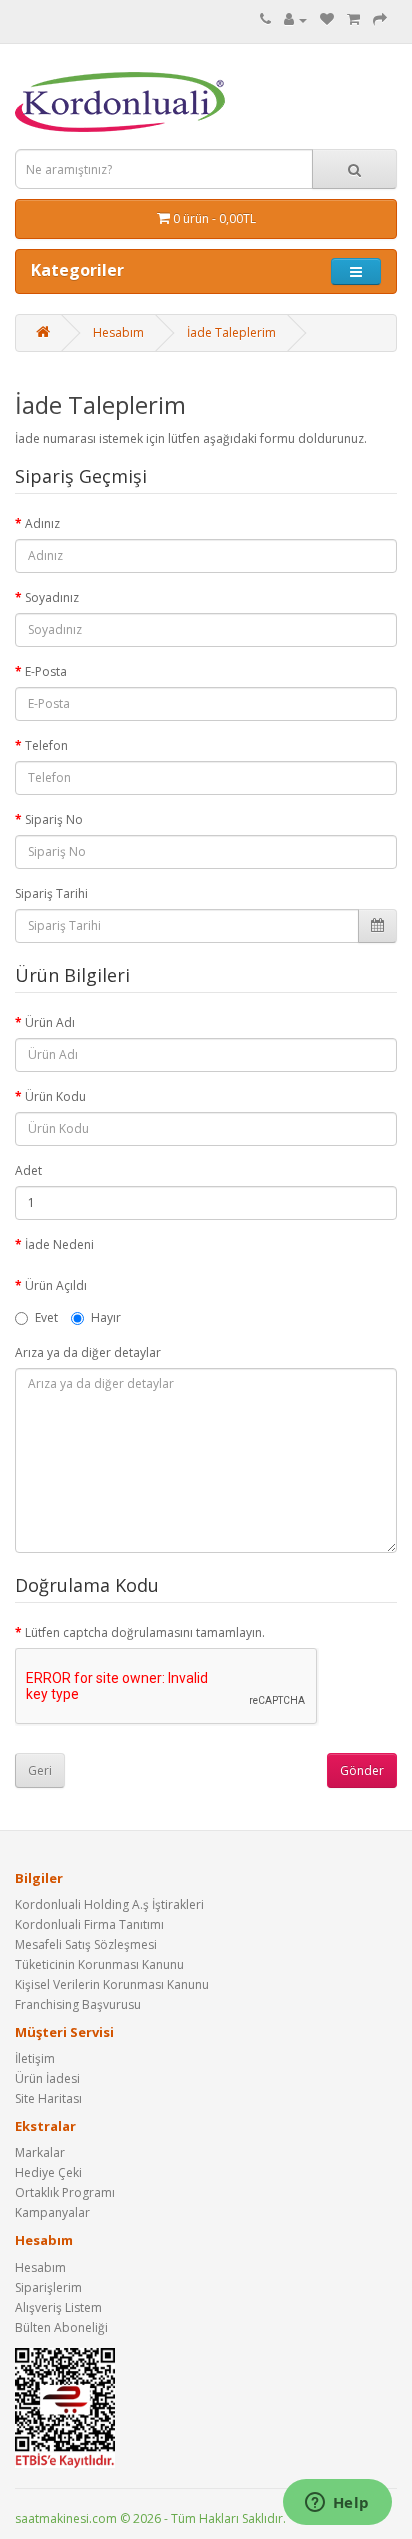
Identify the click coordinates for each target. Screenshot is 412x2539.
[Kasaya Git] (380, 19)
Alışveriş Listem (58, 2307)
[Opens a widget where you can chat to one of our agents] (337, 2504)
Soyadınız (52, 597)
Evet (46, 1317)
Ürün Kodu (55, 1096)
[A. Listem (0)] (327, 19)
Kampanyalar (52, 2212)
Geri (40, 1770)
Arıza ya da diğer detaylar (88, 1352)
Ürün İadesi (47, 2078)
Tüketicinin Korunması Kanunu (99, 1964)
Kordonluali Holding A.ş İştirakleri (109, 1904)
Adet (28, 1170)
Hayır (106, 1317)
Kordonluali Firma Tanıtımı (89, 1924)
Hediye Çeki (48, 2172)
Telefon (46, 745)
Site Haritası (48, 2098)
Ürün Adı (50, 1022)
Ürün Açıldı (56, 1285)
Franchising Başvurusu (78, 2004)
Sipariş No (54, 819)
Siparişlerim (48, 2287)
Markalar (40, 2152)
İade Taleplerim (231, 332)
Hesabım (118, 332)
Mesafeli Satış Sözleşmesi (86, 1944)
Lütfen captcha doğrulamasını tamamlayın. (145, 1632)
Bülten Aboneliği (61, 2327)
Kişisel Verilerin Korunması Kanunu (112, 1984)
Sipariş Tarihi (51, 893)
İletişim (35, 2058)
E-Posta (46, 671)
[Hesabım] (295, 19)
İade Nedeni (59, 1244)
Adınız (42, 523)
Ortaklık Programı (65, 2192)
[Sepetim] (353, 19)
